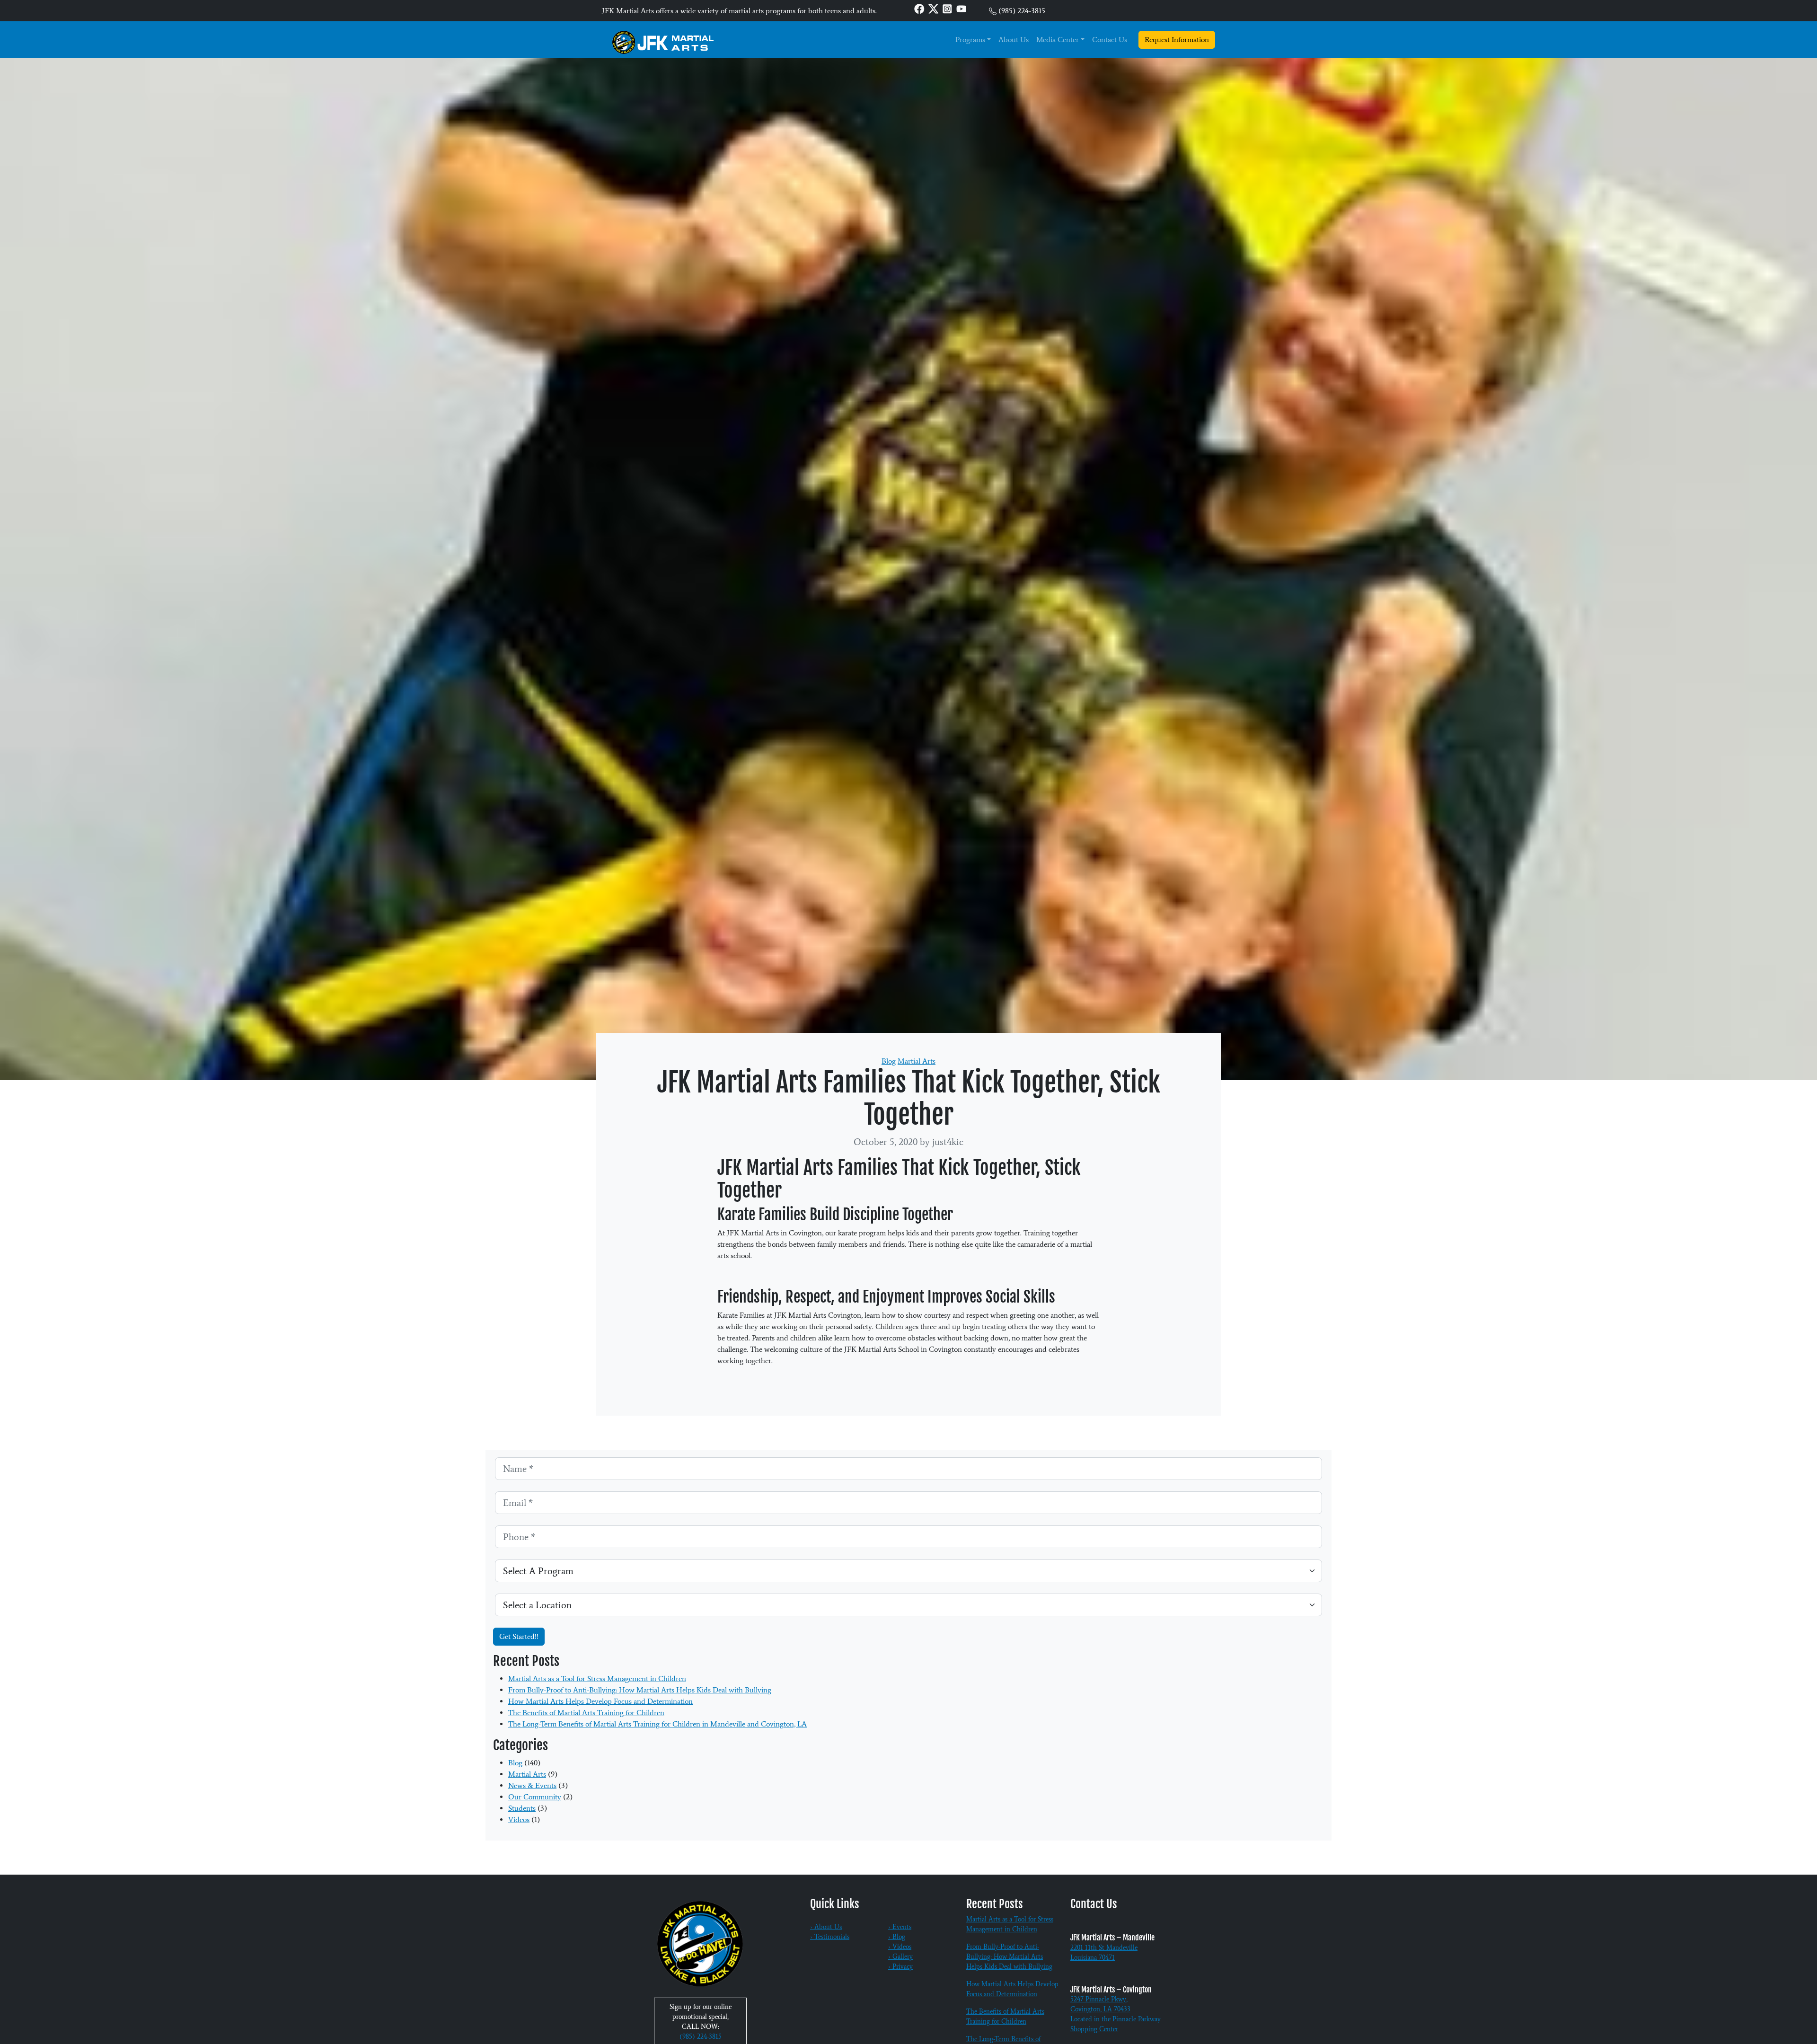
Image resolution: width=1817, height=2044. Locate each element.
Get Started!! (519, 1636)
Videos (519, 1819)
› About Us (826, 1927)
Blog (889, 1061)
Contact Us (1110, 40)
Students (522, 1808)
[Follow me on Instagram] (947, 8)
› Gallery (900, 1957)
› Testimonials (830, 1937)
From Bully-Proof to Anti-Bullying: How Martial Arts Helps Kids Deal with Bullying (640, 1690)
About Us (1014, 40)
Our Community (535, 1797)
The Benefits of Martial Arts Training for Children (586, 1713)
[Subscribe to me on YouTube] (961, 8)
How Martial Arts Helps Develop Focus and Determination (600, 1701)
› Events (900, 1927)
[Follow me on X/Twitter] (934, 8)
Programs (970, 40)
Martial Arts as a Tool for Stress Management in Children (597, 1678)
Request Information (1177, 40)
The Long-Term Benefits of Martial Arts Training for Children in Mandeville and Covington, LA (657, 1724)
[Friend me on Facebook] (919, 8)
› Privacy (900, 1967)
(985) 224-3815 (1022, 11)
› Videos (900, 1947)
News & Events (532, 1785)
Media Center (1058, 40)
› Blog (897, 1937)
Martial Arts (917, 1061)
